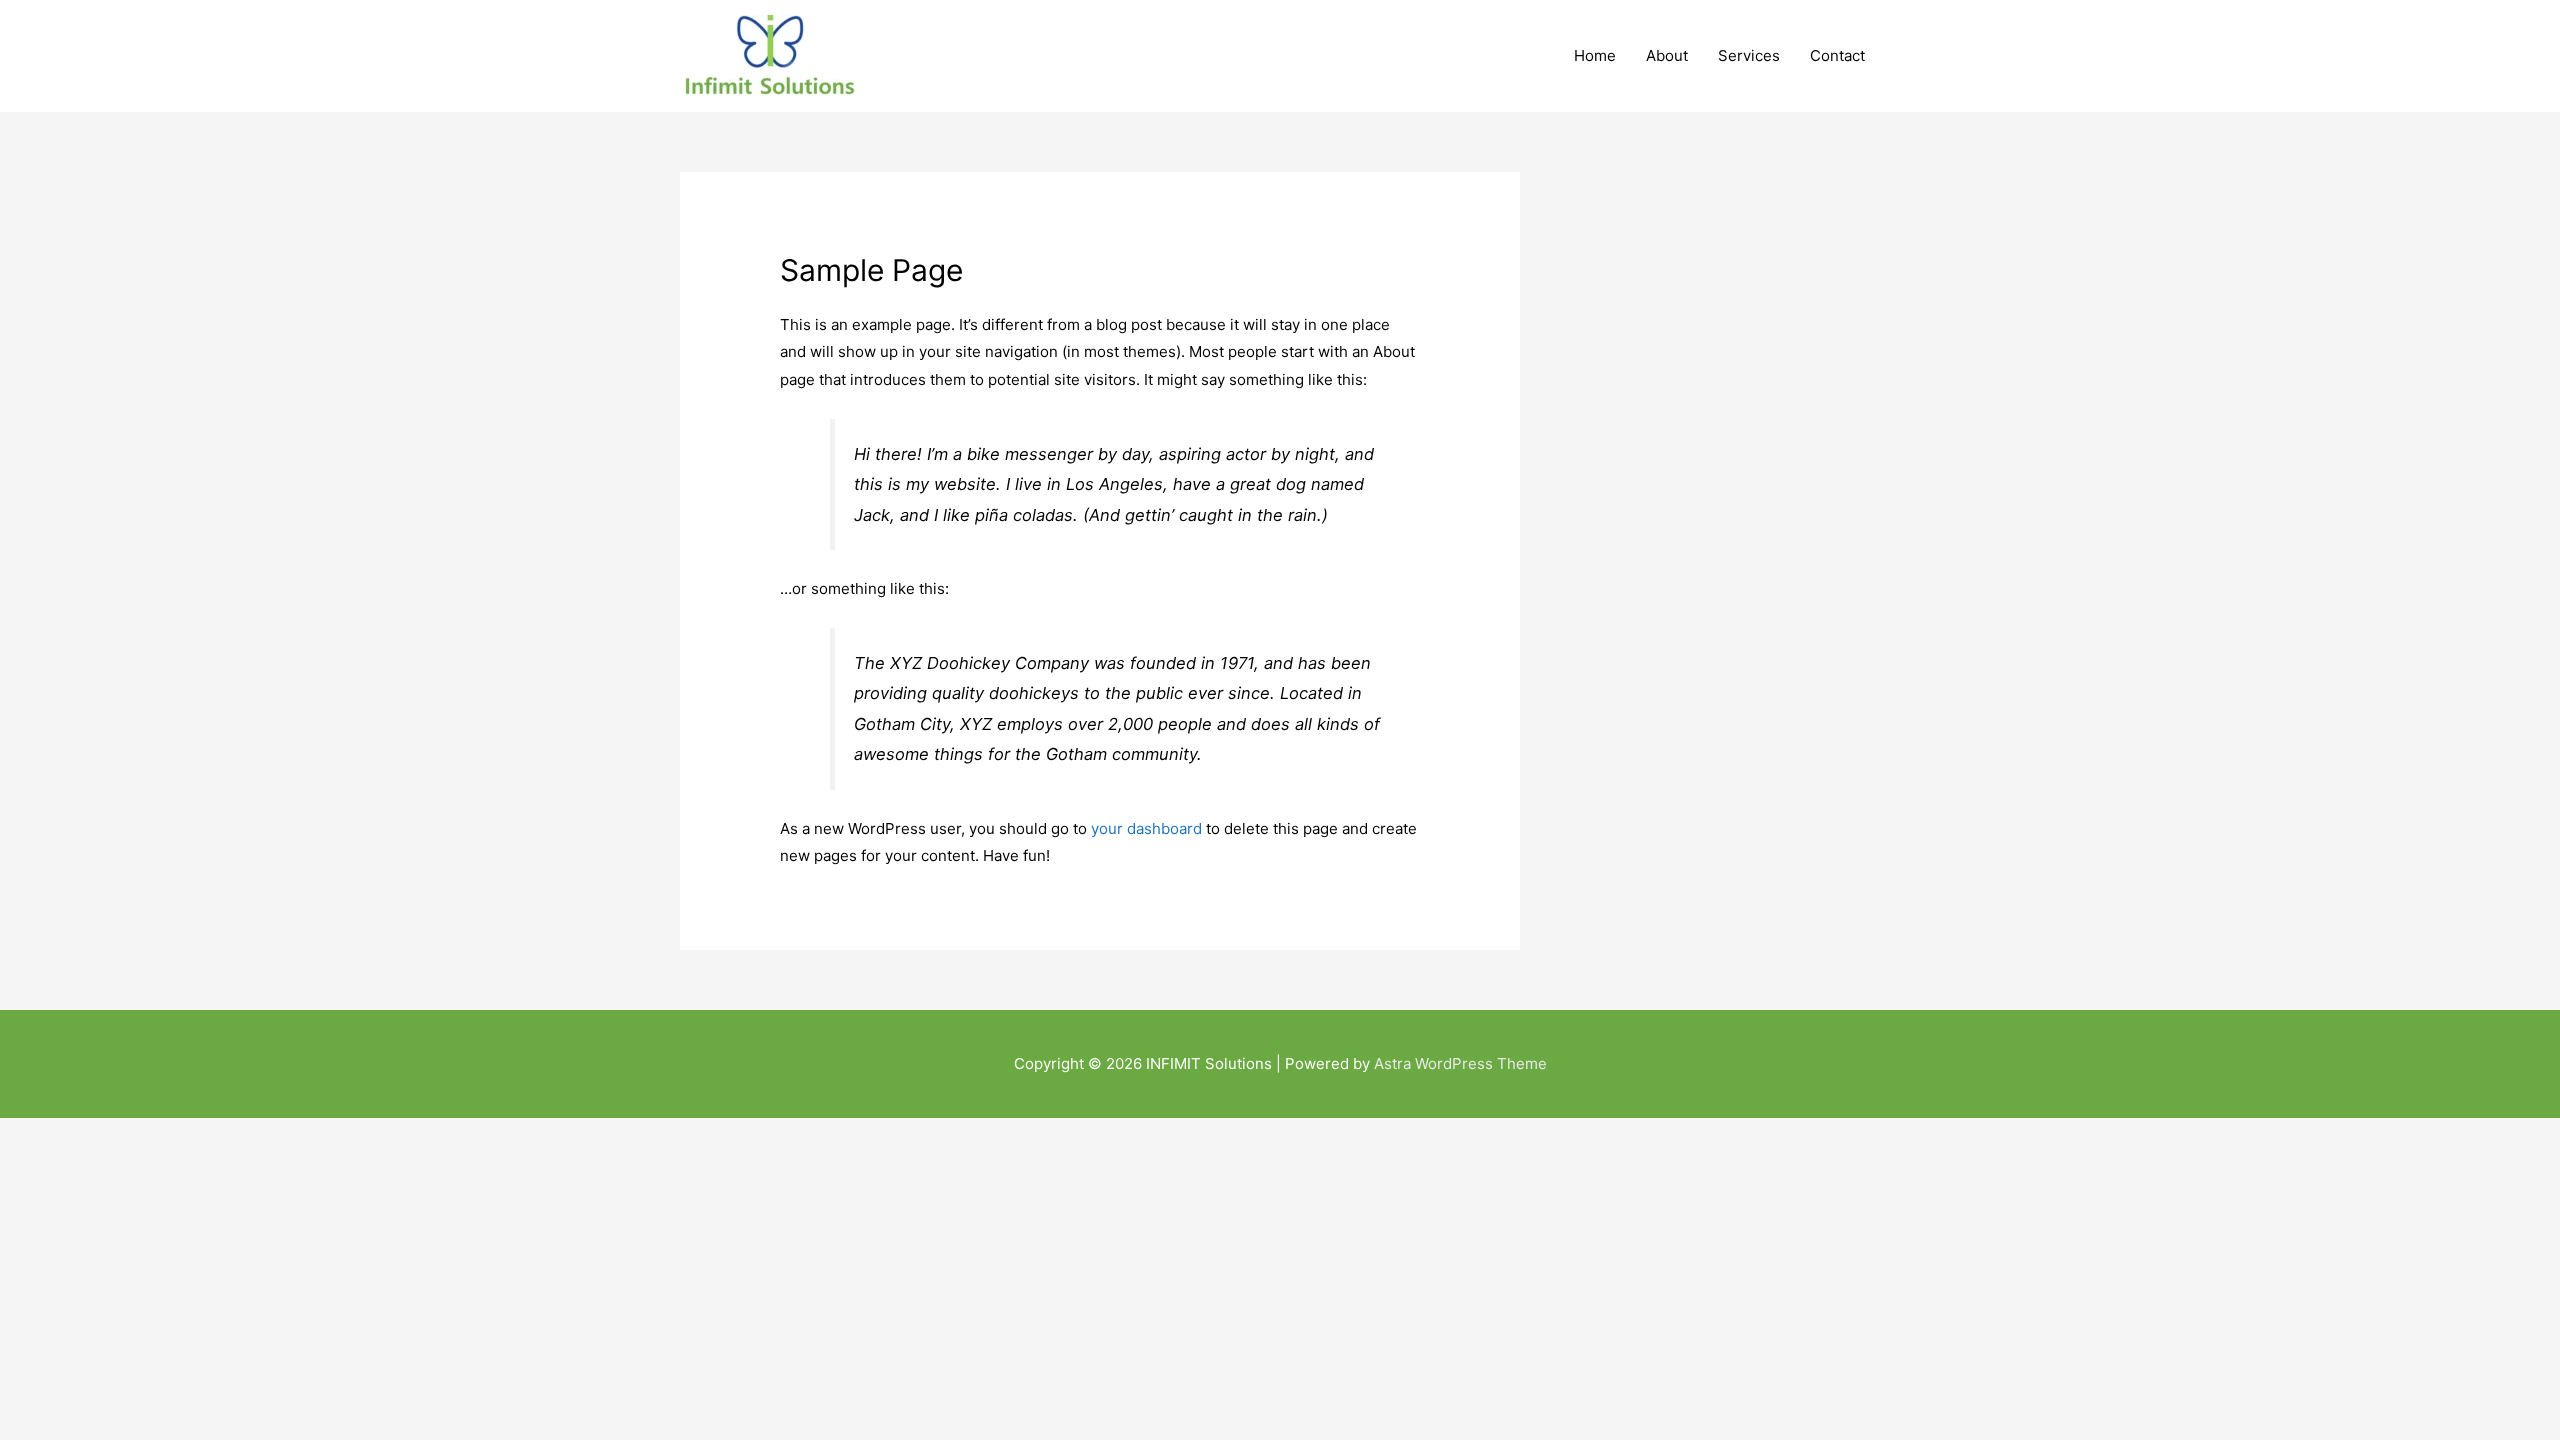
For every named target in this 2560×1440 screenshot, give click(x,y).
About (1667, 55)
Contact (1837, 55)
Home (1595, 55)
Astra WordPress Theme (1460, 1063)
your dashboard (1146, 828)
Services (1749, 55)
